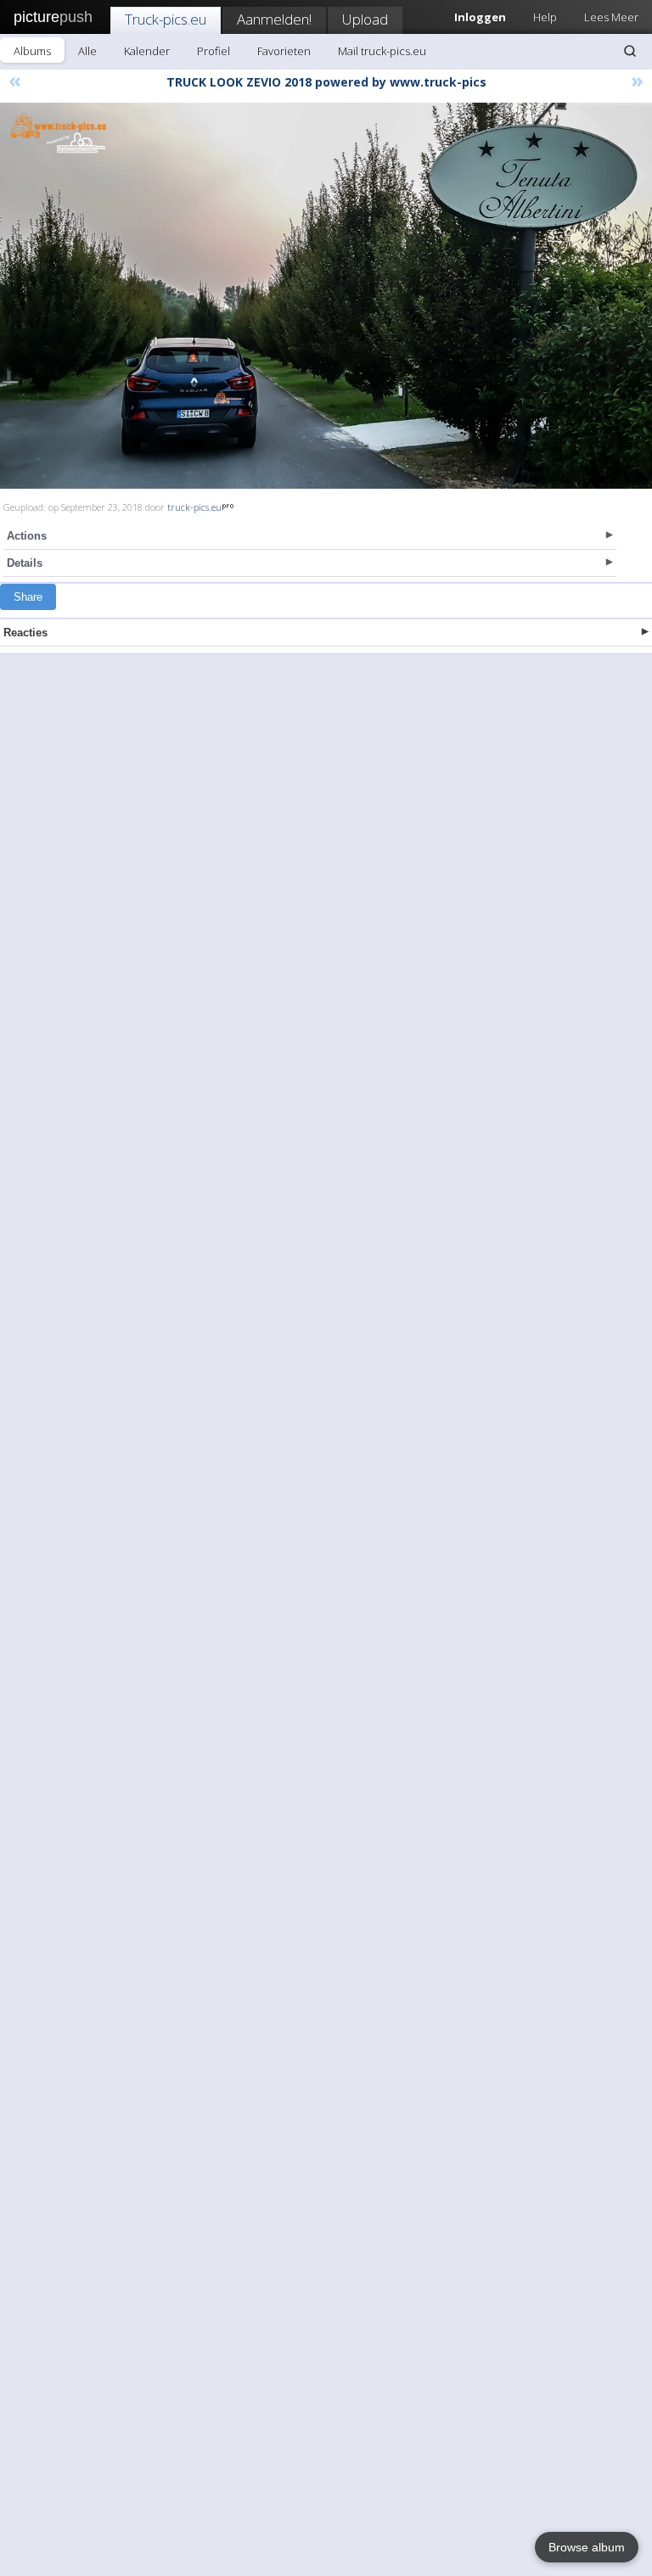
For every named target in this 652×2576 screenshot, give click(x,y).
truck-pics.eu (194, 507)
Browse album (587, 2547)
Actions (27, 536)
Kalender (147, 51)
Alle (87, 51)
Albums (32, 51)
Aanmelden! (274, 19)
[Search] (630, 51)
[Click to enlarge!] (326, 296)
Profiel (214, 51)
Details (25, 563)
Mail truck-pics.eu (382, 51)
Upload (365, 19)
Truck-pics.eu (166, 19)
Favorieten (284, 51)
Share (28, 597)
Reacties (25, 633)
